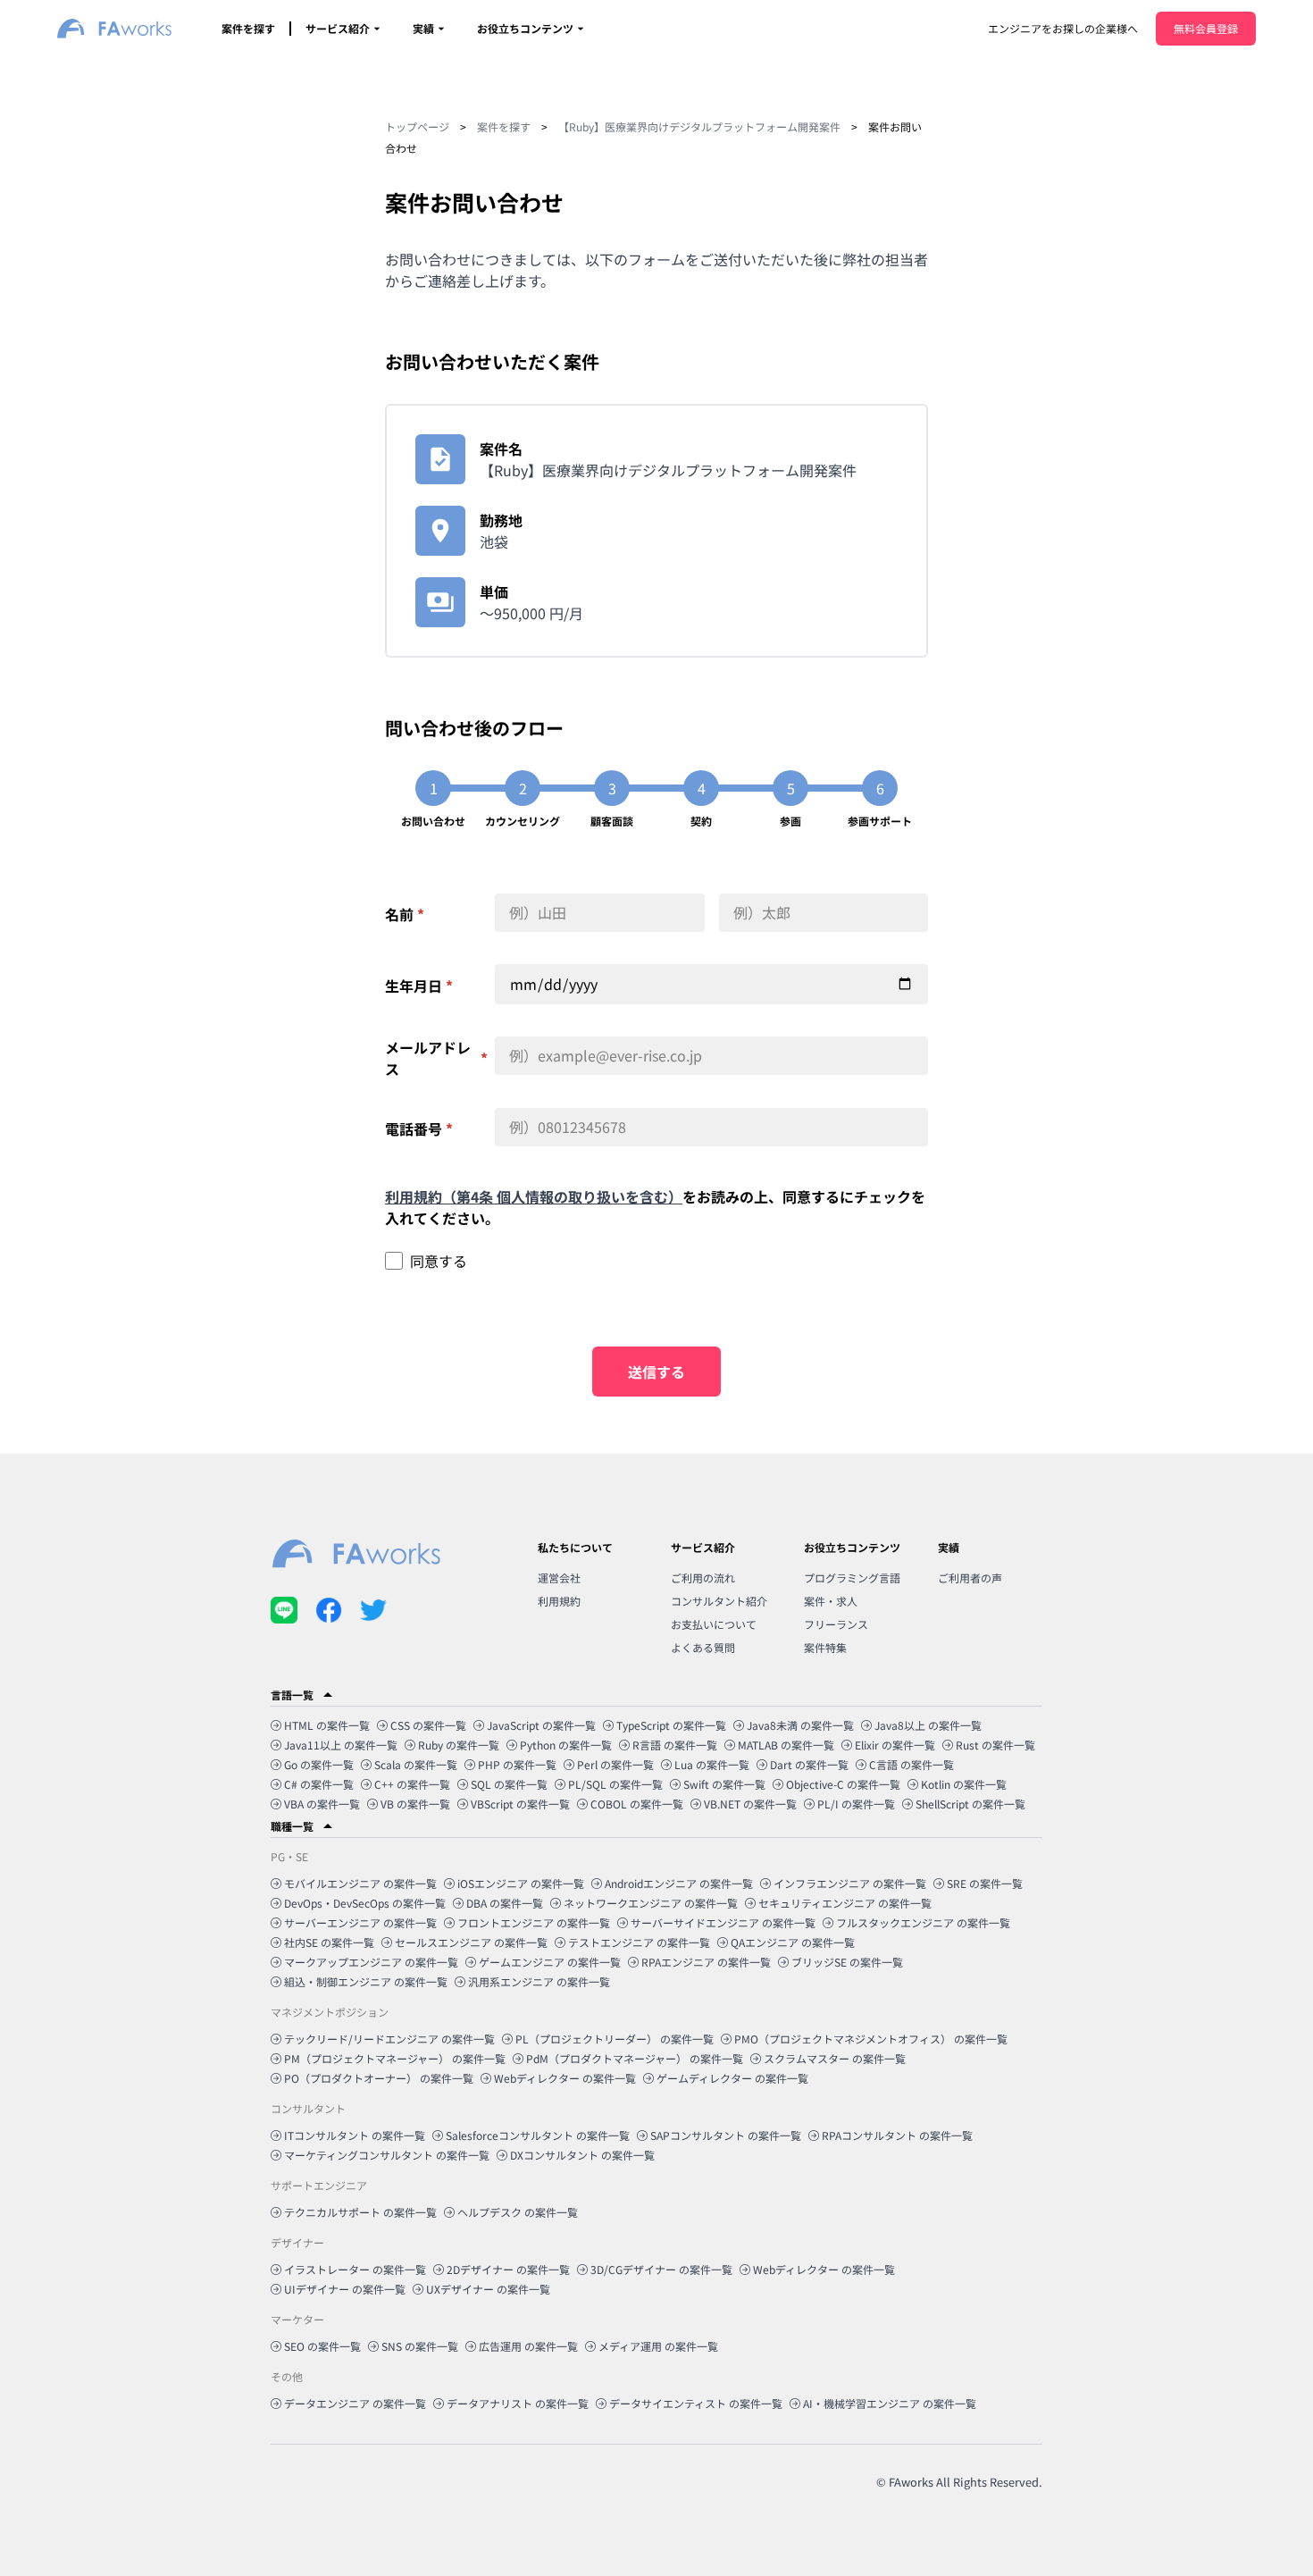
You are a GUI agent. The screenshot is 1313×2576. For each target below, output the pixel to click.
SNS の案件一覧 (420, 2346)
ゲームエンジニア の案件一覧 (550, 1962)
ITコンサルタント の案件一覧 (355, 2135)
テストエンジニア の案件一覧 (639, 1942)
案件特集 (825, 1647)
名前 (405, 914)
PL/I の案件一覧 (856, 1804)
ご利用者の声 (970, 1577)
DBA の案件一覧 (505, 1903)
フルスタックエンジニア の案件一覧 (923, 1922)
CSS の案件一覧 (428, 1725)
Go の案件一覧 (319, 1764)
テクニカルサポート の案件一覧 (360, 2212)
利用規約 (559, 1601)
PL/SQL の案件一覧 (615, 1784)
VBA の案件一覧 (322, 1804)
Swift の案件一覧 (724, 1784)
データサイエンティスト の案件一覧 (696, 2403)
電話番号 (419, 1129)
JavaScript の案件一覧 (541, 1725)
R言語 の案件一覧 (675, 1745)
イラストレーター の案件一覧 (355, 2269)
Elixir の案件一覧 (895, 1745)
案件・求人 (831, 1601)
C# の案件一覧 (319, 1784)
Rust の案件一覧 (995, 1745)
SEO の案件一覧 (322, 2346)
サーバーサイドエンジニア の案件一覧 (723, 1922)
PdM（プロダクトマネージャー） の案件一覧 (635, 2058)
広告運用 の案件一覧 (528, 2346)
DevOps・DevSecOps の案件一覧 (365, 1903)
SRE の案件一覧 (985, 1883)
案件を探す (248, 28)
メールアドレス (436, 1058)
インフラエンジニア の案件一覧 (850, 1883)
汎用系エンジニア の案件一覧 (539, 1981)
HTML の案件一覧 (327, 1725)
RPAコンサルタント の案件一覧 (897, 2135)
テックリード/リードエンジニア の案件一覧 (389, 2039)
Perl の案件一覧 (615, 1764)
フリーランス (836, 1624)
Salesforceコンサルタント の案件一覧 (538, 2135)
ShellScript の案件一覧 (970, 1804)
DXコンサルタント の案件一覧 (582, 2155)
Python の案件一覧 (566, 1745)
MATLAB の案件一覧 (786, 1745)
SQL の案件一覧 (509, 1784)
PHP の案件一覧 (517, 1764)
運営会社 (559, 1577)
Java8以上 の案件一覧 (928, 1725)
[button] (656, 1695)
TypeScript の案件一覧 (671, 1725)
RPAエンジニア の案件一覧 (706, 1962)
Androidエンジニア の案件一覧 (679, 1883)
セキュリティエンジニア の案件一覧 (845, 1903)
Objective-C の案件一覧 (843, 1784)
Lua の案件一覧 (712, 1764)
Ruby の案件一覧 (459, 1745)
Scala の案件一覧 (416, 1764)
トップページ (417, 126)
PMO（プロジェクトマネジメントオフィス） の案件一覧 (871, 2039)
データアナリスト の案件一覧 (518, 2403)
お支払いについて (714, 1624)
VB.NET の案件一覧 (750, 1804)
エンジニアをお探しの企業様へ (1063, 28)
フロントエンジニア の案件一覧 (534, 1922)
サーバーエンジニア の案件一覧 (360, 1922)
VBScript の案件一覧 (520, 1804)
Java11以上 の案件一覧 (341, 1745)
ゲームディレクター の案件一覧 (732, 2078)
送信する (656, 1372)
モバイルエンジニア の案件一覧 (360, 1883)
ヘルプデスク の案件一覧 (518, 2212)
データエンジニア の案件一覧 (355, 2403)
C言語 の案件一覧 (912, 1764)
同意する (439, 1261)
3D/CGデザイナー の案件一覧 (661, 2269)
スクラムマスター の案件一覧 (835, 2058)
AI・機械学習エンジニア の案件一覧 (890, 2403)
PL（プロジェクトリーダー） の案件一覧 (615, 2039)
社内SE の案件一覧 (329, 1942)
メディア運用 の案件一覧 (658, 2346)
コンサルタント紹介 (719, 1601)
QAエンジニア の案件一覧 (793, 1942)
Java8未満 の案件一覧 (800, 1725)
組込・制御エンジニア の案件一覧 (366, 1981)
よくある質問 (703, 1647)
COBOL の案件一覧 (637, 1804)
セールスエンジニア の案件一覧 (471, 1942)
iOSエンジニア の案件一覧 (521, 1883)
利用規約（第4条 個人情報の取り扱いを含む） (534, 1196)
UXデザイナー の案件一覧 (488, 2289)
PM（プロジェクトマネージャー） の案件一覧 (395, 2058)
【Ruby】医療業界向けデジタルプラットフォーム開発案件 (699, 126)
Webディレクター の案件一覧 (565, 2078)
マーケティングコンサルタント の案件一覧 (387, 2155)
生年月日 (419, 986)
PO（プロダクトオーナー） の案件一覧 (379, 2078)
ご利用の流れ (703, 1577)
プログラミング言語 (852, 1577)
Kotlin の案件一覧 (964, 1784)
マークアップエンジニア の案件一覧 (371, 1962)
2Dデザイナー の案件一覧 (508, 2269)
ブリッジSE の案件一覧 (847, 1962)
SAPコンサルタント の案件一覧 (726, 2135)
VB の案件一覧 (415, 1804)
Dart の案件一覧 (809, 1764)
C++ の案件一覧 (412, 1784)
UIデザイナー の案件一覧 (345, 2289)
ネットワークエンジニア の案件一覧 (651, 1903)
